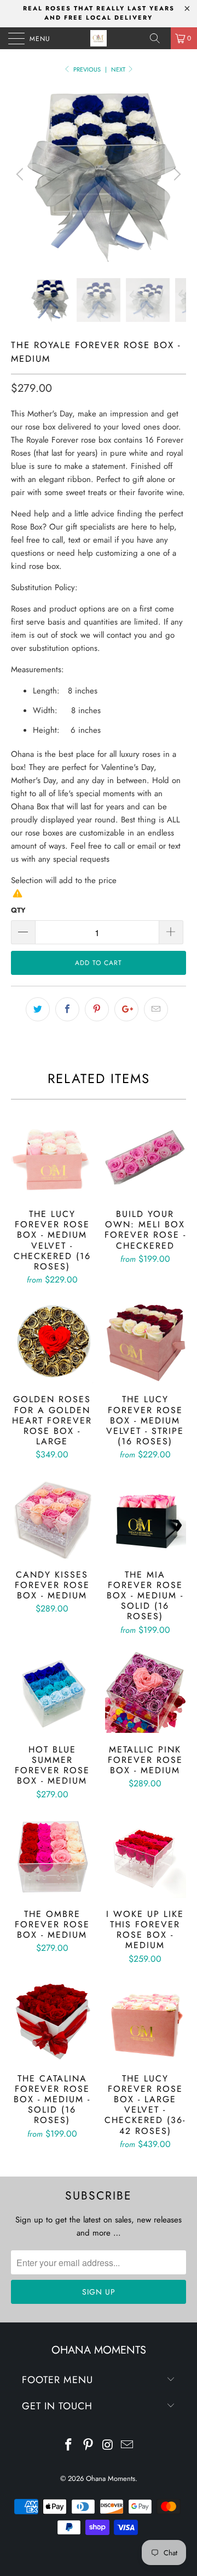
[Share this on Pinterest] (97, 1009)
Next (119, 69)
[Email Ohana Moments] (128, 2446)
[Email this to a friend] (156, 1009)
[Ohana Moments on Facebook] (69, 2446)
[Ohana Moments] (99, 38)
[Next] (176, 174)
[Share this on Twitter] (38, 1009)
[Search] (159, 38)
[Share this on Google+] (126, 1009)
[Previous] (21, 174)
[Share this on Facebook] (67, 1009)
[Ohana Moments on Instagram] (108, 2446)
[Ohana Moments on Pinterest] (88, 2446)
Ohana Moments (111, 2478)
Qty (18, 910)
